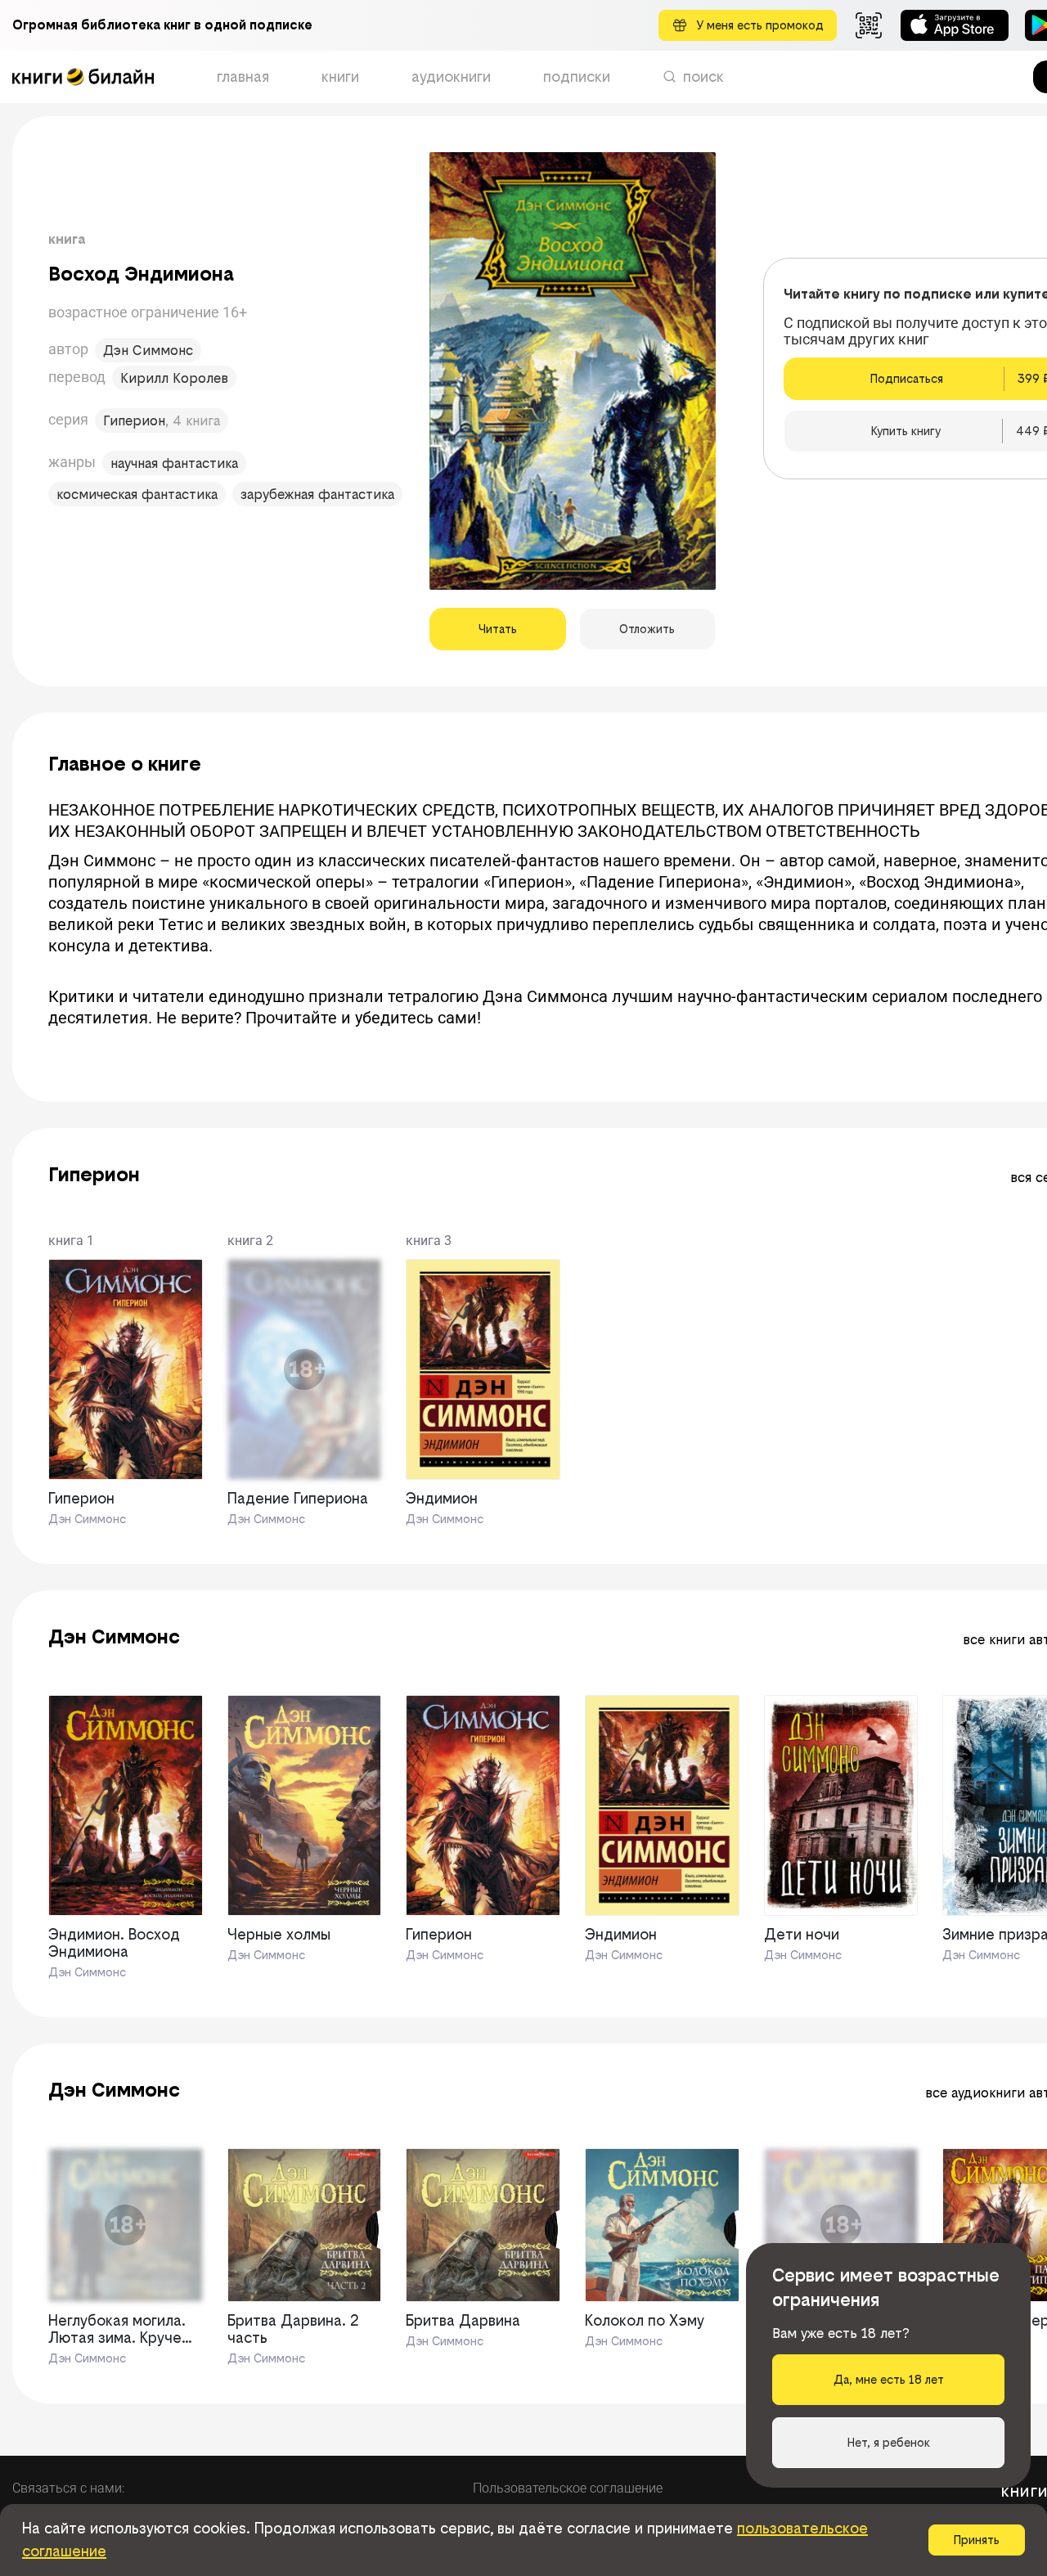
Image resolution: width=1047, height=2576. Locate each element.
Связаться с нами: (68, 2488)
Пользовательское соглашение (568, 2488)
